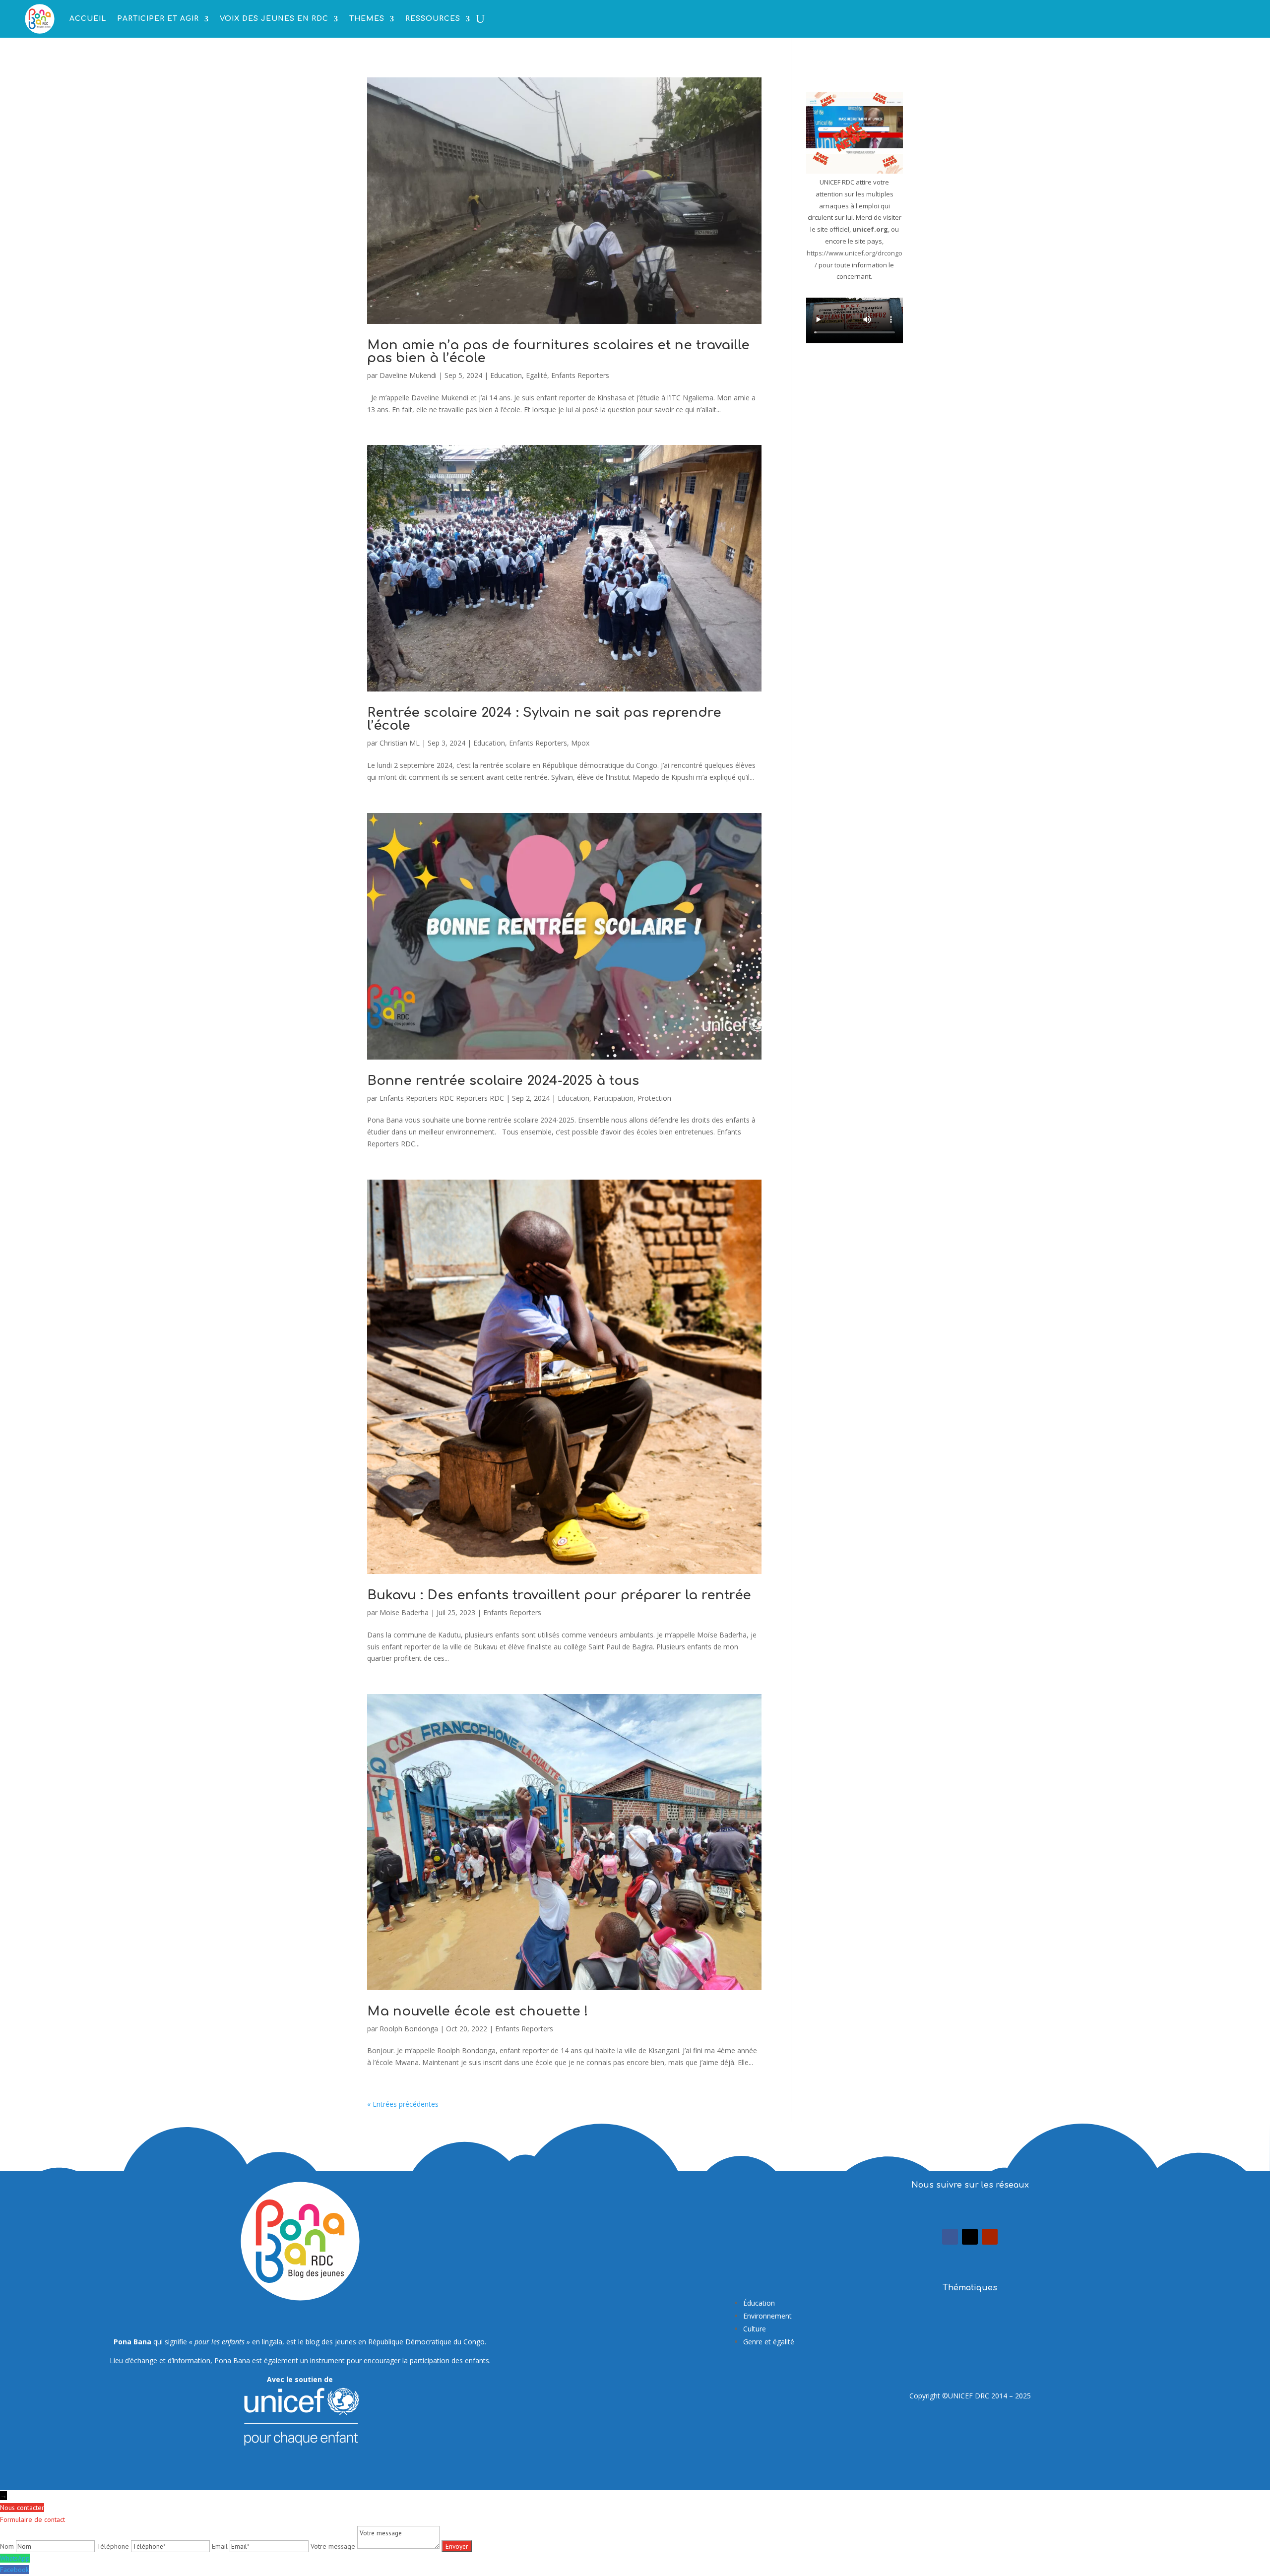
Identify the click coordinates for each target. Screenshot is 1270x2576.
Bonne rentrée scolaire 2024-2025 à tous (503, 1081)
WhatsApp (15, 2558)
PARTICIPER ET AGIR (158, 19)
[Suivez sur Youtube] (990, 2237)
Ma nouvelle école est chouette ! (478, 2011)
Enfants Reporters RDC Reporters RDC (442, 1098)
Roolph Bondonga (409, 2029)
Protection (654, 1098)
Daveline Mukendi (408, 375)
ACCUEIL (88, 19)
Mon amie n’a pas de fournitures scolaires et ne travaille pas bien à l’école (558, 351)
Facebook (14, 2570)
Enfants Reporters (580, 375)
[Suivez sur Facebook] (950, 2237)
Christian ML (400, 743)
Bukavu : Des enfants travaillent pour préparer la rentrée (559, 1595)
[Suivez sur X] (970, 2237)
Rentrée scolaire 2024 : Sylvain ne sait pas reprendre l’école (544, 719)
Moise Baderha (404, 1612)
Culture (755, 2329)
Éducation (759, 2303)
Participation (613, 1098)
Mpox (580, 743)
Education (506, 375)
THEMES (367, 19)
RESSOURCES (433, 19)
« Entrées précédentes (403, 2104)
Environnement (767, 2316)
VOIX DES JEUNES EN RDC (274, 19)
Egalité (537, 375)
